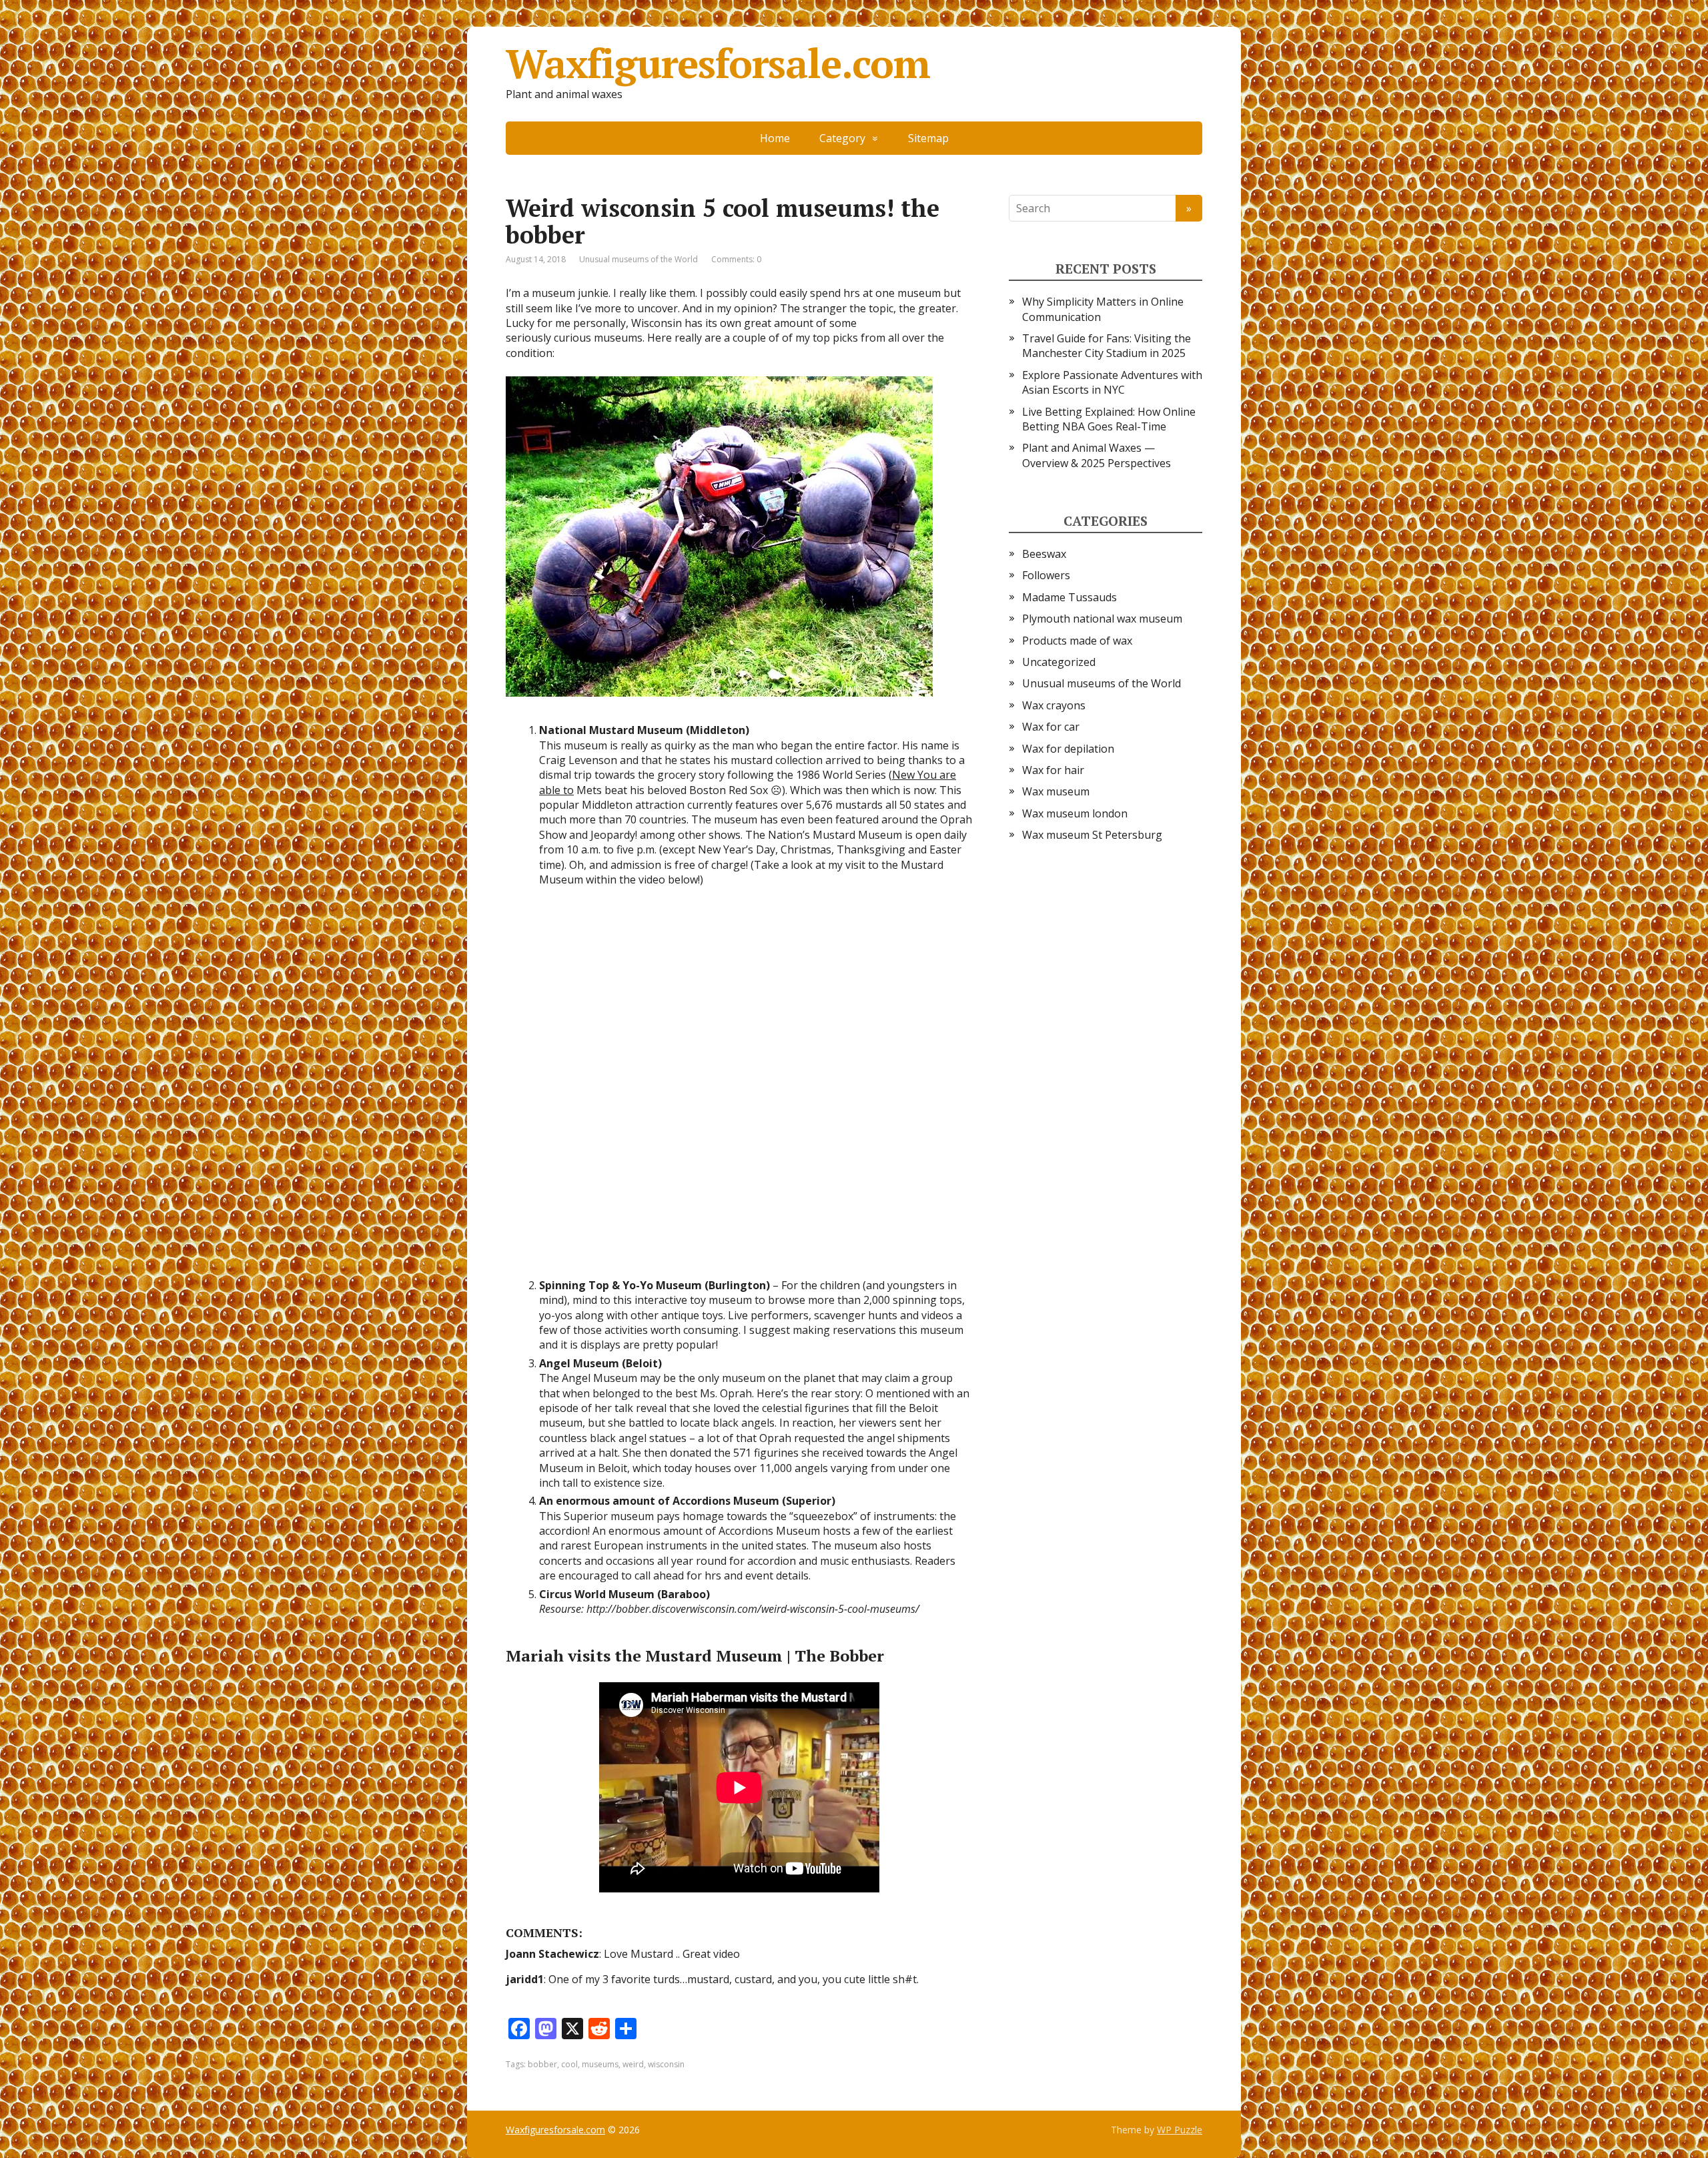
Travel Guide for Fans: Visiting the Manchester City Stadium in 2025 (1107, 346)
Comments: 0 (736, 259)
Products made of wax (1077, 641)
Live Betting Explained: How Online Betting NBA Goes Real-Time (1109, 419)
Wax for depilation (1068, 749)
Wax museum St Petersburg (1092, 835)
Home (775, 138)
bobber (542, 2064)
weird (633, 2064)
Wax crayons (1054, 705)
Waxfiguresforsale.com (718, 63)
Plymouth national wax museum (1102, 619)
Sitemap (928, 138)
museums (600, 2064)
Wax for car (1051, 727)
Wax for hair (1053, 770)
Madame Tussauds (1070, 597)
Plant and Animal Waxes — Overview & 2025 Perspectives (1097, 455)
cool (569, 2064)
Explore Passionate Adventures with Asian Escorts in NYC (1112, 382)
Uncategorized (1059, 662)
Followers (1046, 575)
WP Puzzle (1180, 2130)
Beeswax (1044, 554)
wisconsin (666, 2064)
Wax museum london (1075, 813)
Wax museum (1056, 791)
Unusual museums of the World (638, 259)
